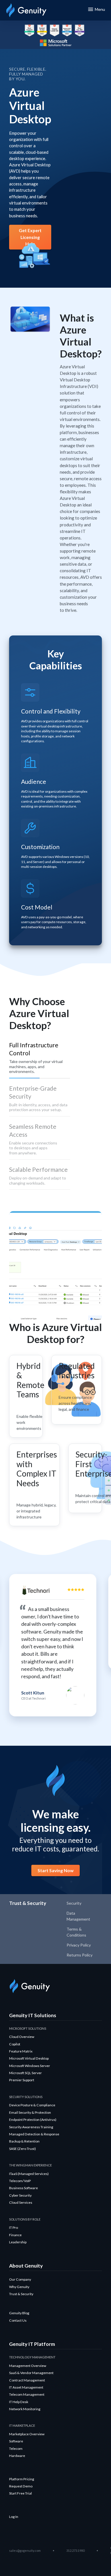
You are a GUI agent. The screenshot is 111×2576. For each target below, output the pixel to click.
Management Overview (28, 2366)
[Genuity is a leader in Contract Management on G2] (67, 30)
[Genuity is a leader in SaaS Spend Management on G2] (42, 30)
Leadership (18, 2242)
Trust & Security (21, 2294)
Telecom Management (27, 2394)
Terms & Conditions (76, 1932)
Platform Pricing (22, 2479)
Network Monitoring (25, 2409)
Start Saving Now (55, 1870)
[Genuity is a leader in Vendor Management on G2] (80, 30)
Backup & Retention (24, 2141)
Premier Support (22, 2080)
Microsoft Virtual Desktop (29, 2058)
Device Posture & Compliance (32, 2105)
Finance (15, 2235)
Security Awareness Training (31, 2127)
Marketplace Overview (27, 2434)
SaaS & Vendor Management (31, 2373)
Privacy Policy (79, 1945)
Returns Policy (80, 1955)
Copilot (15, 2044)
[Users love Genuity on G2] (55, 30)
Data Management (78, 1916)
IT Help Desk (19, 2402)
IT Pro (14, 2228)
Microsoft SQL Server (25, 2073)
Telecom (16, 2449)
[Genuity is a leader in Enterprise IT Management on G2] (29, 30)
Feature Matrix (21, 2051)
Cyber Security (20, 2195)
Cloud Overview (22, 2037)
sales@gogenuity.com (25, 2551)
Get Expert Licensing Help (30, 237)
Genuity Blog (19, 2313)
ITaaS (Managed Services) (29, 2174)
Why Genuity (19, 2287)
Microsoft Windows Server (30, 2066)
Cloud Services (21, 2202)
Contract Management (27, 2380)
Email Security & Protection (30, 2112)
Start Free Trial (20, 2493)
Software (16, 2441)
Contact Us (18, 2320)
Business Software (23, 2188)
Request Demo (21, 2486)
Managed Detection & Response (34, 2134)
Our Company (20, 2279)
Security (74, 1903)
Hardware (17, 2456)
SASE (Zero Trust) (22, 2149)
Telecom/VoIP (20, 2181)
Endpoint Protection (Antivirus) (33, 2120)
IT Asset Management (26, 2387)
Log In (14, 2517)
